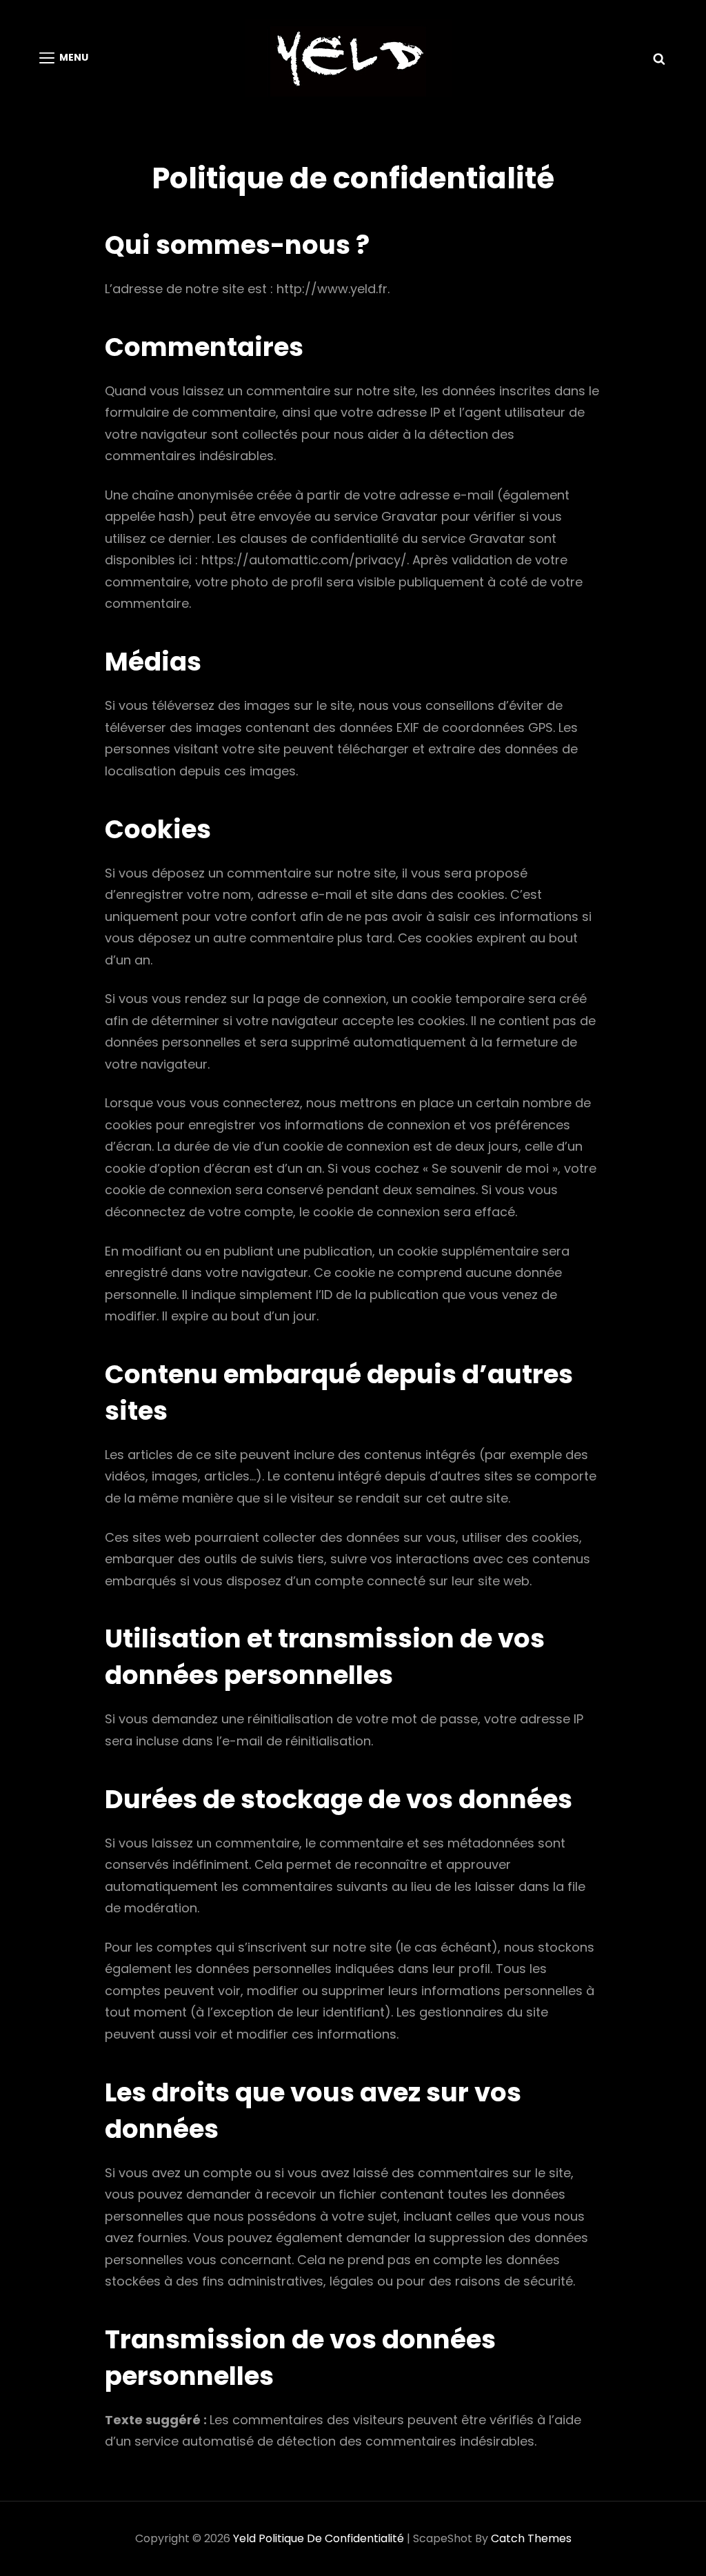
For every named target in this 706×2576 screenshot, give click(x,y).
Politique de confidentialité (331, 2538)
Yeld (244, 2538)
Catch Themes (531, 2538)
